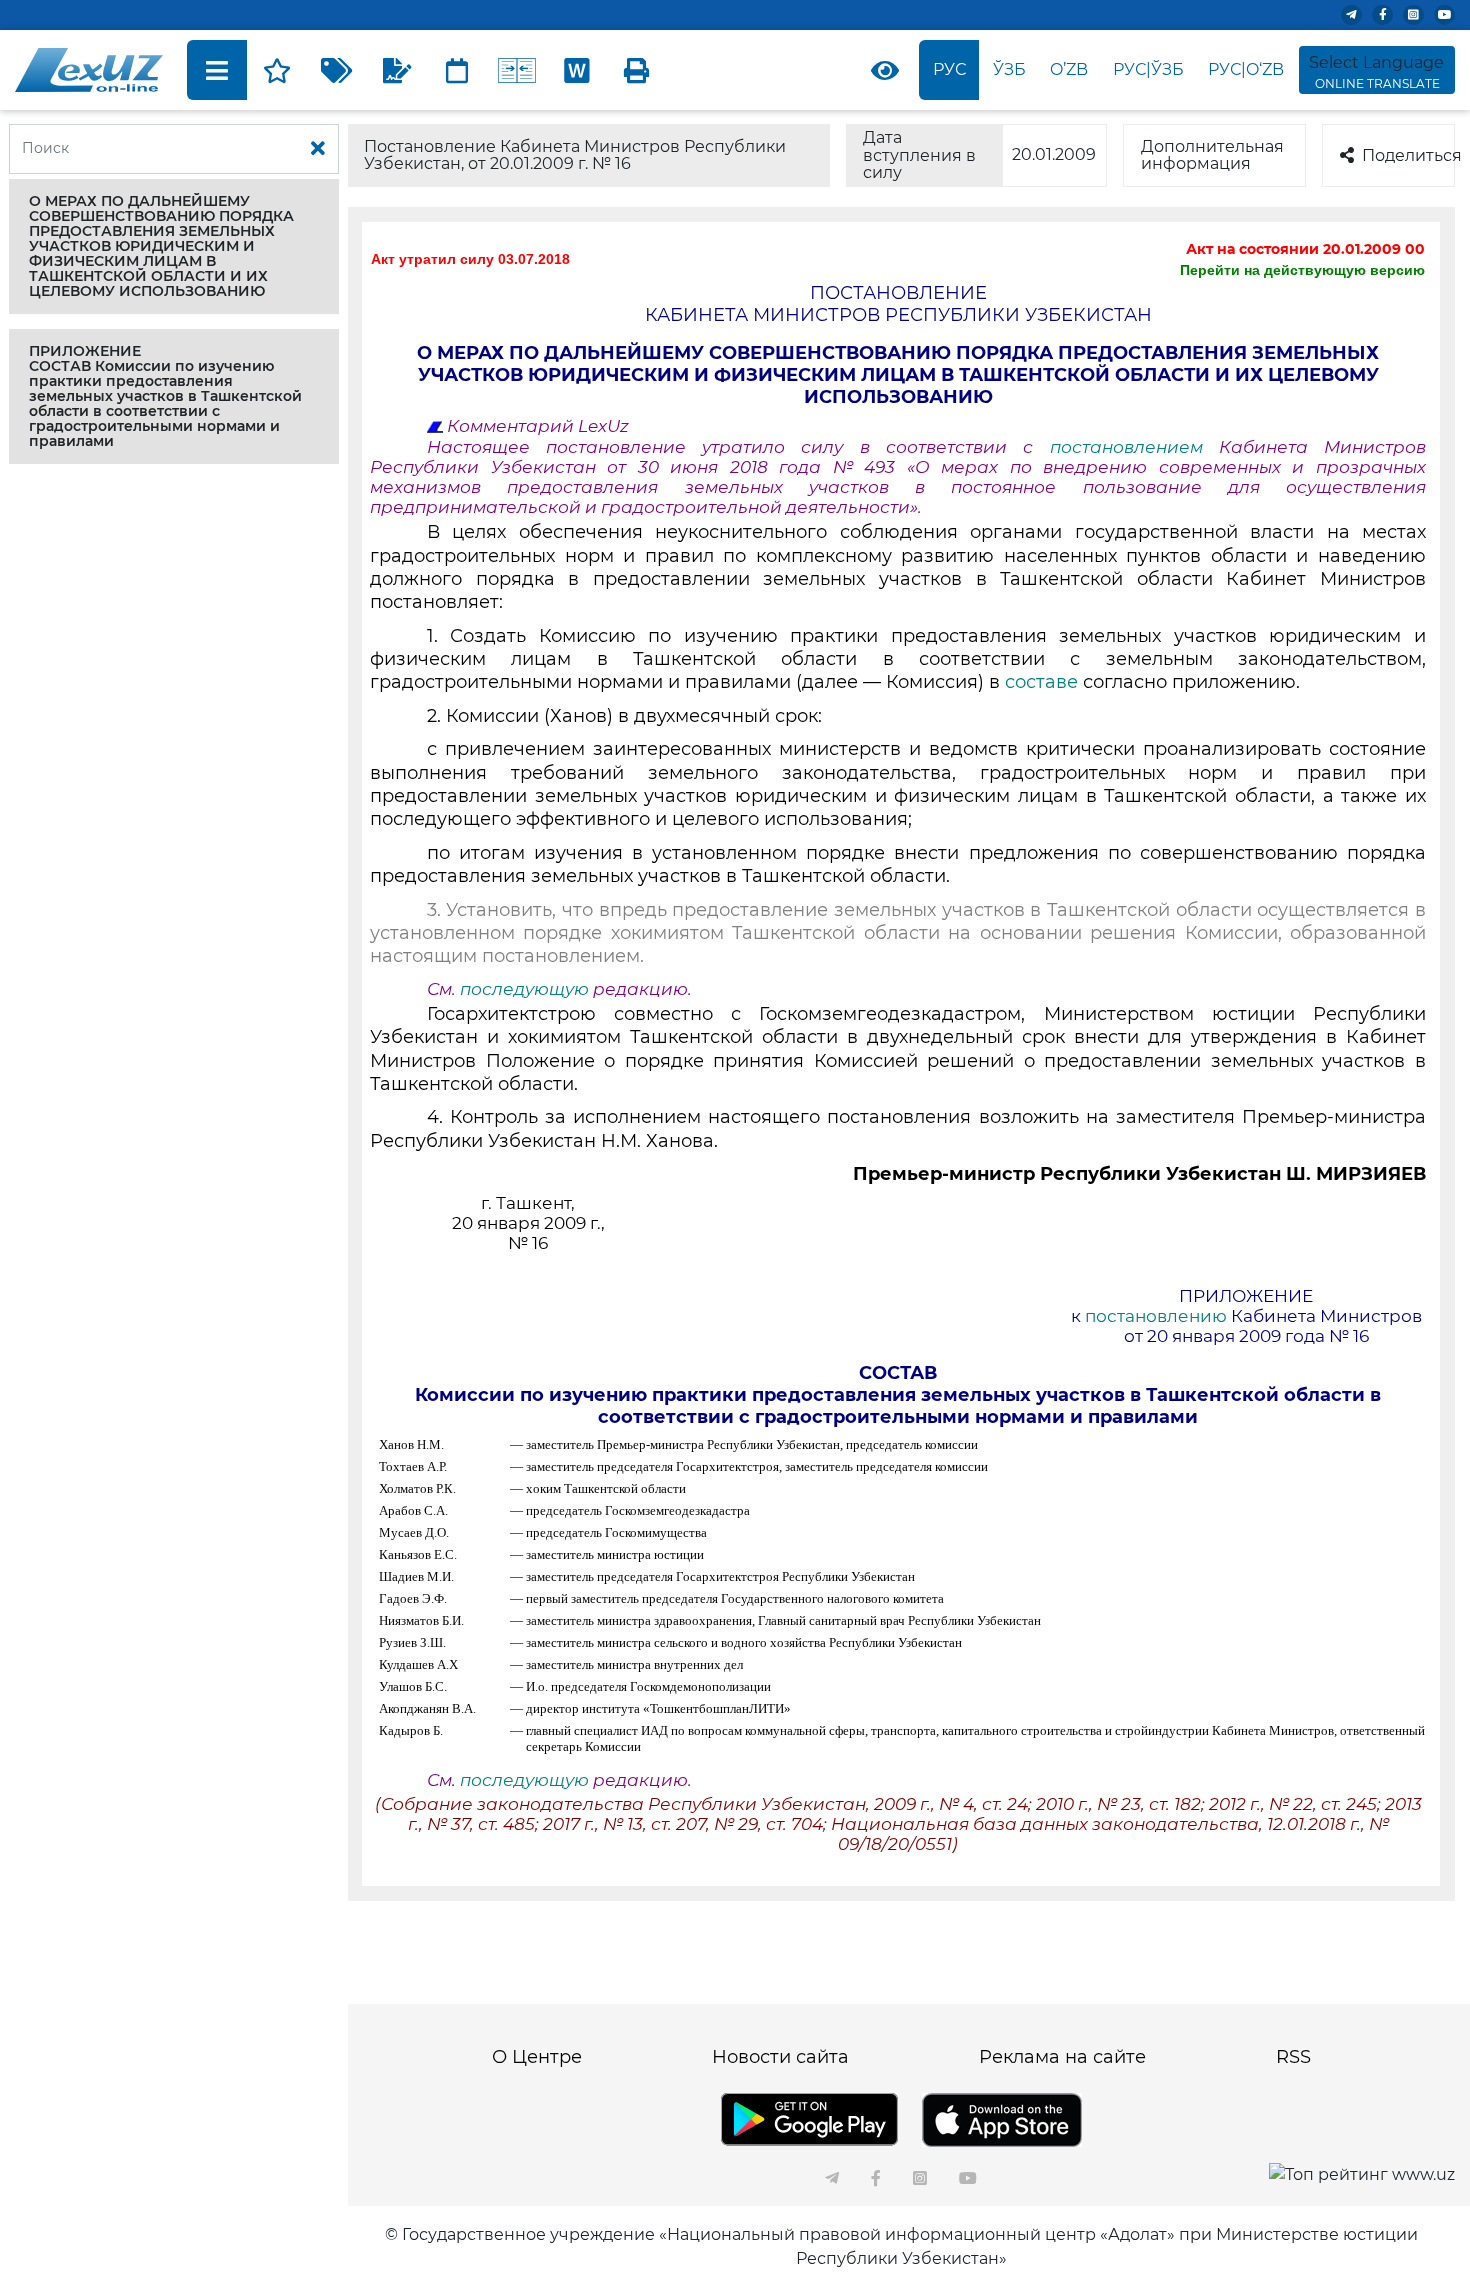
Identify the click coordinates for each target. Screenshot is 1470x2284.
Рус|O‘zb (1246, 69)
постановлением (1134, 447)
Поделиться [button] (1408, 155)
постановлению (1156, 1316)
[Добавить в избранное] (277, 70)
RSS (1293, 2057)
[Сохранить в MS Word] (577, 70)
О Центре (537, 2057)
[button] (174, 246)
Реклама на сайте (1062, 2057)
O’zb (1069, 69)
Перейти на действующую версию (1302, 270)
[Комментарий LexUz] (397, 70)
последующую (524, 989)
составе (1041, 682)
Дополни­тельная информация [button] (1212, 155)
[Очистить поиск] (318, 149)
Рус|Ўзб (1148, 69)
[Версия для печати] (637, 70)
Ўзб (1009, 69)
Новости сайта (780, 2057)
